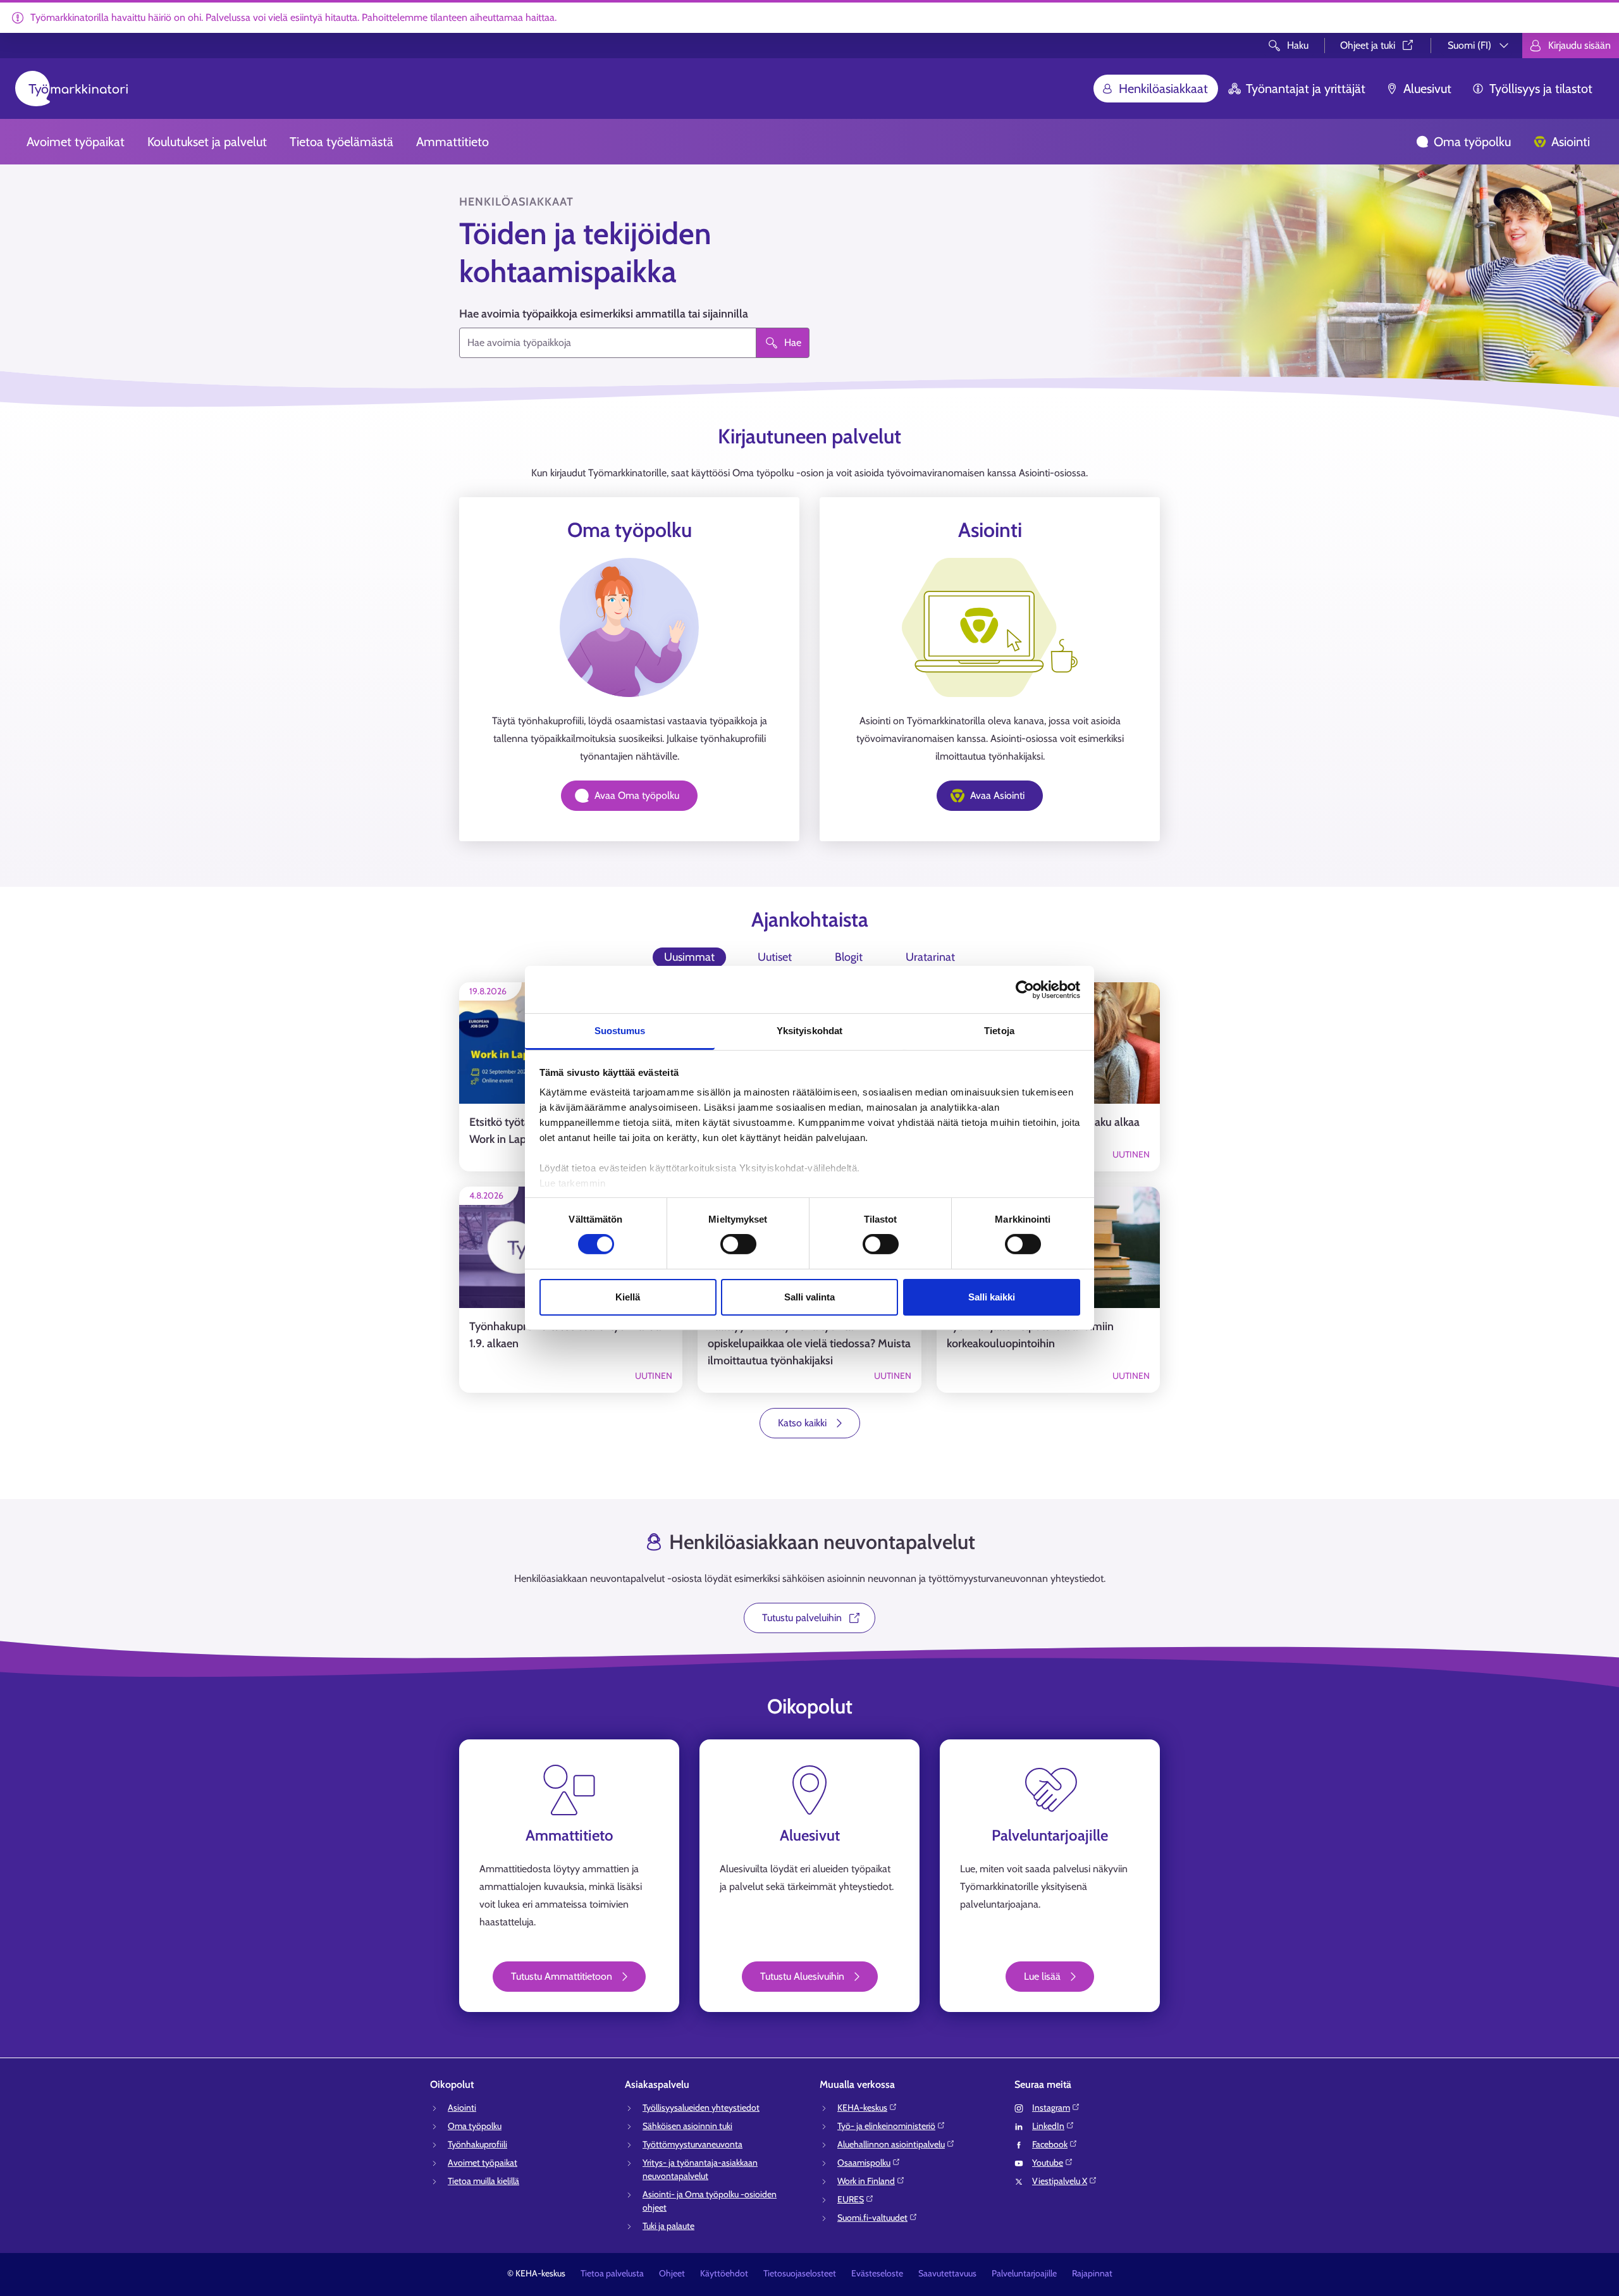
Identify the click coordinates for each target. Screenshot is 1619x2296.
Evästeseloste (877, 2273)
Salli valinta (809, 1297)
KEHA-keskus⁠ (862, 2108)
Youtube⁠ (1048, 2163)
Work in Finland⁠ (866, 2181)
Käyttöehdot (724, 2273)
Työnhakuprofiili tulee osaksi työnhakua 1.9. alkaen (565, 1335)
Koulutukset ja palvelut (207, 142)
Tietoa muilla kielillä (483, 2181)
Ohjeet (672, 2273)
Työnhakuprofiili (477, 2144)
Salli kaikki (992, 1297)
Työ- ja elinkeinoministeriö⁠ (886, 2126)
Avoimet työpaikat (76, 142)
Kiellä (628, 1297)
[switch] (738, 1244)
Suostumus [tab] (620, 1031)
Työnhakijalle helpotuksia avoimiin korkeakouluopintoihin (1030, 1335)
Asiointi (1571, 142)
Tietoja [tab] (999, 1031)
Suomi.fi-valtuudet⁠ (872, 2218)
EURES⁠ (851, 2199)
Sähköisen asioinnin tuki (687, 2126)
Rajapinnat (1092, 2273)
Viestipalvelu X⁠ (1060, 2181)
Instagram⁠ (1051, 2108)
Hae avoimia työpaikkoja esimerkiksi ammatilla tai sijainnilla (604, 314)
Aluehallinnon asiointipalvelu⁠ (891, 2144)
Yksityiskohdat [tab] (809, 1031)
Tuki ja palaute (668, 2226)
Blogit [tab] (849, 957)
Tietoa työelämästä (342, 142)
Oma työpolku (1472, 142)
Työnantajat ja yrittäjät (1306, 89)
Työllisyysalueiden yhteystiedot (701, 2108)
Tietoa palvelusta (612, 2273)
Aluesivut (1427, 89)
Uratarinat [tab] (930, 957)
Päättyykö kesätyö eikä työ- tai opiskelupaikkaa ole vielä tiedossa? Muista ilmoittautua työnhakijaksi (809, 1343)
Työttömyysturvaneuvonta (693, 2144)
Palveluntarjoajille (1024, 2273)
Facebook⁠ (1050, 2144)
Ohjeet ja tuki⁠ (1368, 45)
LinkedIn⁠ (1048, 2126)
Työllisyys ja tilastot (1541, 89)
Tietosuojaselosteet (800, 2273)
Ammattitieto (452, 142)
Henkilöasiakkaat (1163, 89)
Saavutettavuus (947, 2273)
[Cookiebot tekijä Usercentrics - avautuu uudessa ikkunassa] (1025, 989)
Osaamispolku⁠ (864, 2163)
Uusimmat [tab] (689, 957)
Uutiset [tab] (775, 957)
